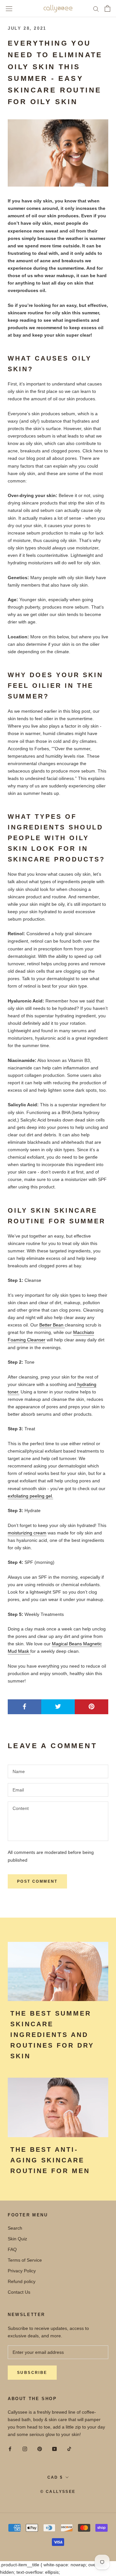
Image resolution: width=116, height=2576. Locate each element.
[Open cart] (107, 8)
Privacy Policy (22, 2271)
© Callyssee (58, 2492)
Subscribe (32, 2373)
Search (15, 2228)
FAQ (12, 2249)
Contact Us (19, 2292)
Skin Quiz (17, 2239)
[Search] (96, 9)
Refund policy (22, 2281)
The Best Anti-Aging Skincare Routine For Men (50, 2160)
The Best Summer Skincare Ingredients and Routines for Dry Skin (52, 2035)
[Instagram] (25, 2449)
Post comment (37, 1881)
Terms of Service (25, 2260)
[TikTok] (69, 2449)
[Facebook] (10, 2449)
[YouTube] (54, 2449)
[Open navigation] (9, 9)
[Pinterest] (40, 2449)
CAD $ (55, 2477)
